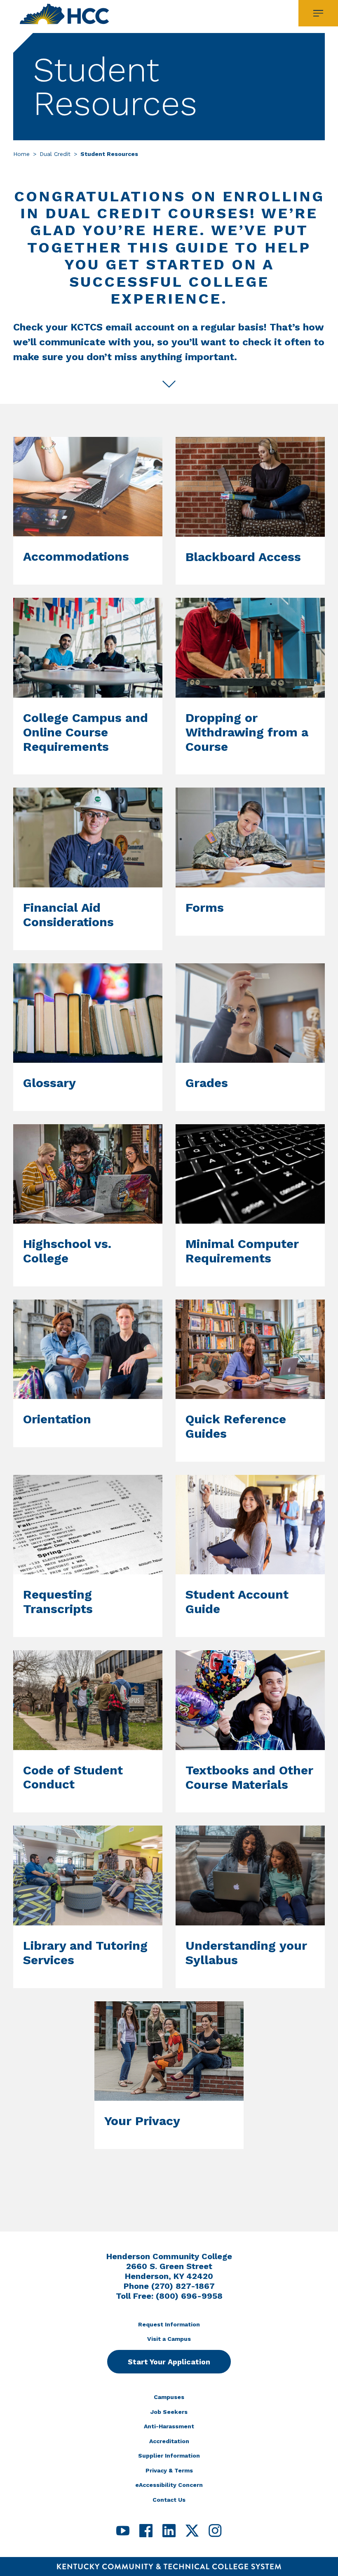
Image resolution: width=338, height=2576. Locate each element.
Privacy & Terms (169, 2470)
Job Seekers (169, 2412)
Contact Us (169, 2500)
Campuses (169, 2397)
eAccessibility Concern (169, 2485)
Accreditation (169, 2441)
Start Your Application (169, 2362)
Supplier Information (169, 2456)
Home (21, 154)
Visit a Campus (169, 2339)
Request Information (169, 2324)
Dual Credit (55, 154)
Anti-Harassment (169, 2426)
